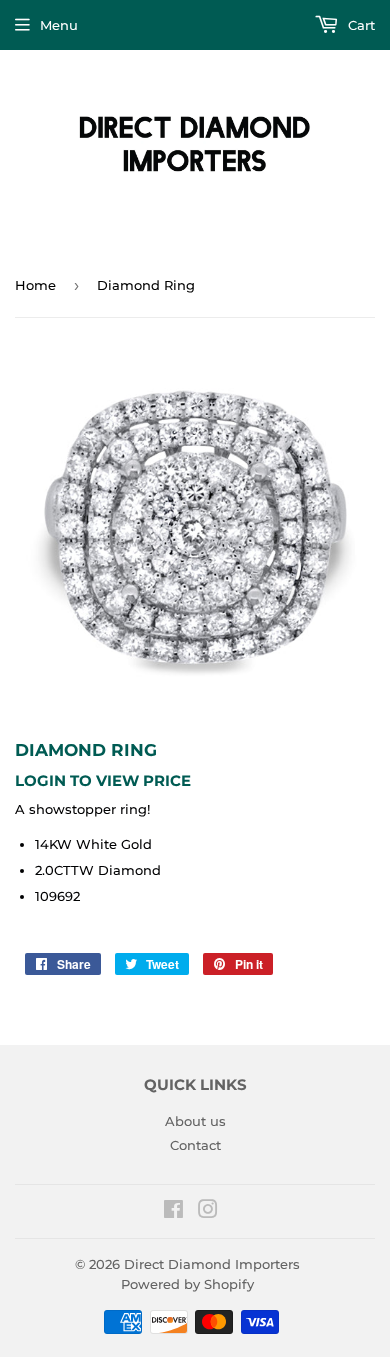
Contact (195, 1145)
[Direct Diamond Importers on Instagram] (208, 1212)
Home (35, 285)
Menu (59, 25)
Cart (359, 25)
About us (195, 1121)
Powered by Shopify (187, 1284)
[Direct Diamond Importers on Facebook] (173, 1212)
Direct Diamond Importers (212, 1264)
